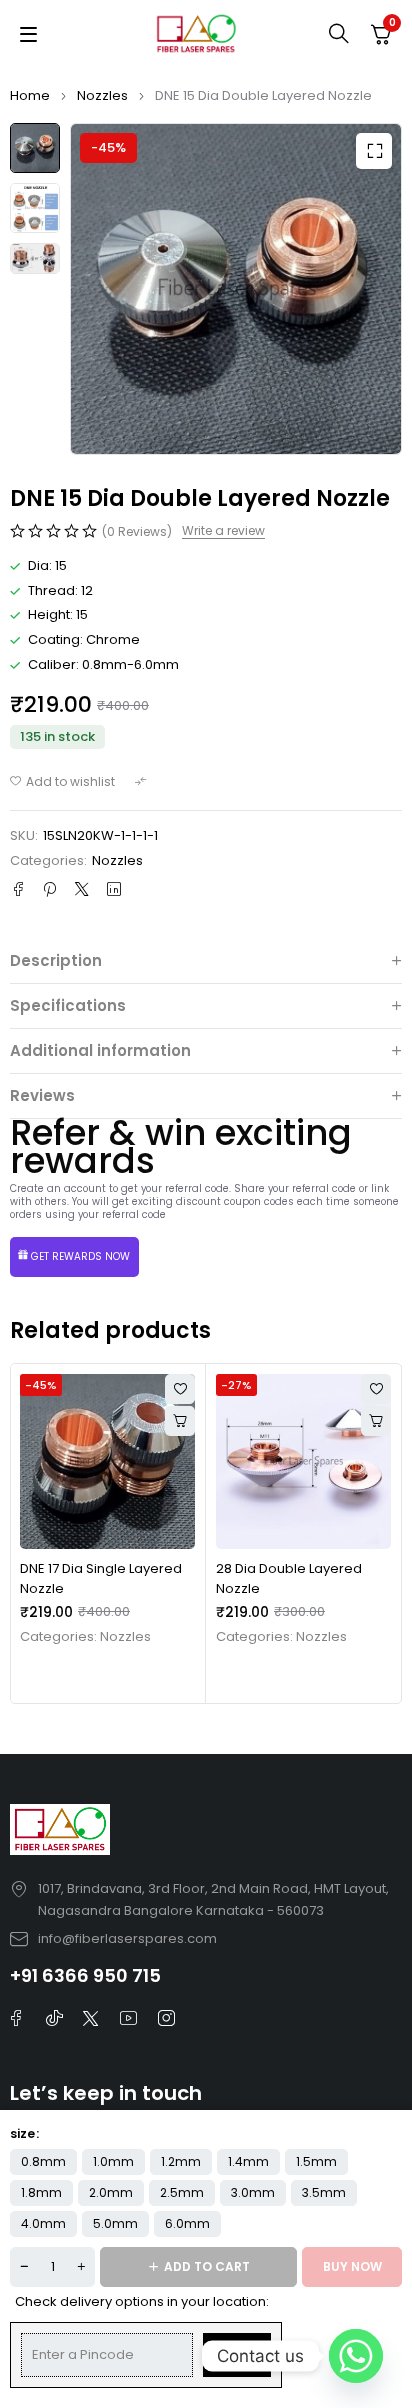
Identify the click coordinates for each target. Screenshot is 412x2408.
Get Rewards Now (80, 1256)
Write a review (223, 531)
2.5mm (182, 2192)
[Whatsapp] (356, 2356)
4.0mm (43, 2223)
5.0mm (115, 2223)
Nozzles (102, 95)
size (22, 2133)
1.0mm (113, 2161)
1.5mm (316, 2161)
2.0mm (111, 2192)
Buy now (352, 2266)
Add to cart (207, 2266)
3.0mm (253, 2192)
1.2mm (181, 2161)
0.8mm (43, 2161)
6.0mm (187, 2223)
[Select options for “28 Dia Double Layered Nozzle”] (376, 1421)
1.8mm (41, 2192)
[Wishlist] (62, 782)
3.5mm (324, 2192)
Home (30, 95)
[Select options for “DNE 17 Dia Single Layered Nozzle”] (180, 1421)
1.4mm (248, 2161)
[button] (374, 151)
